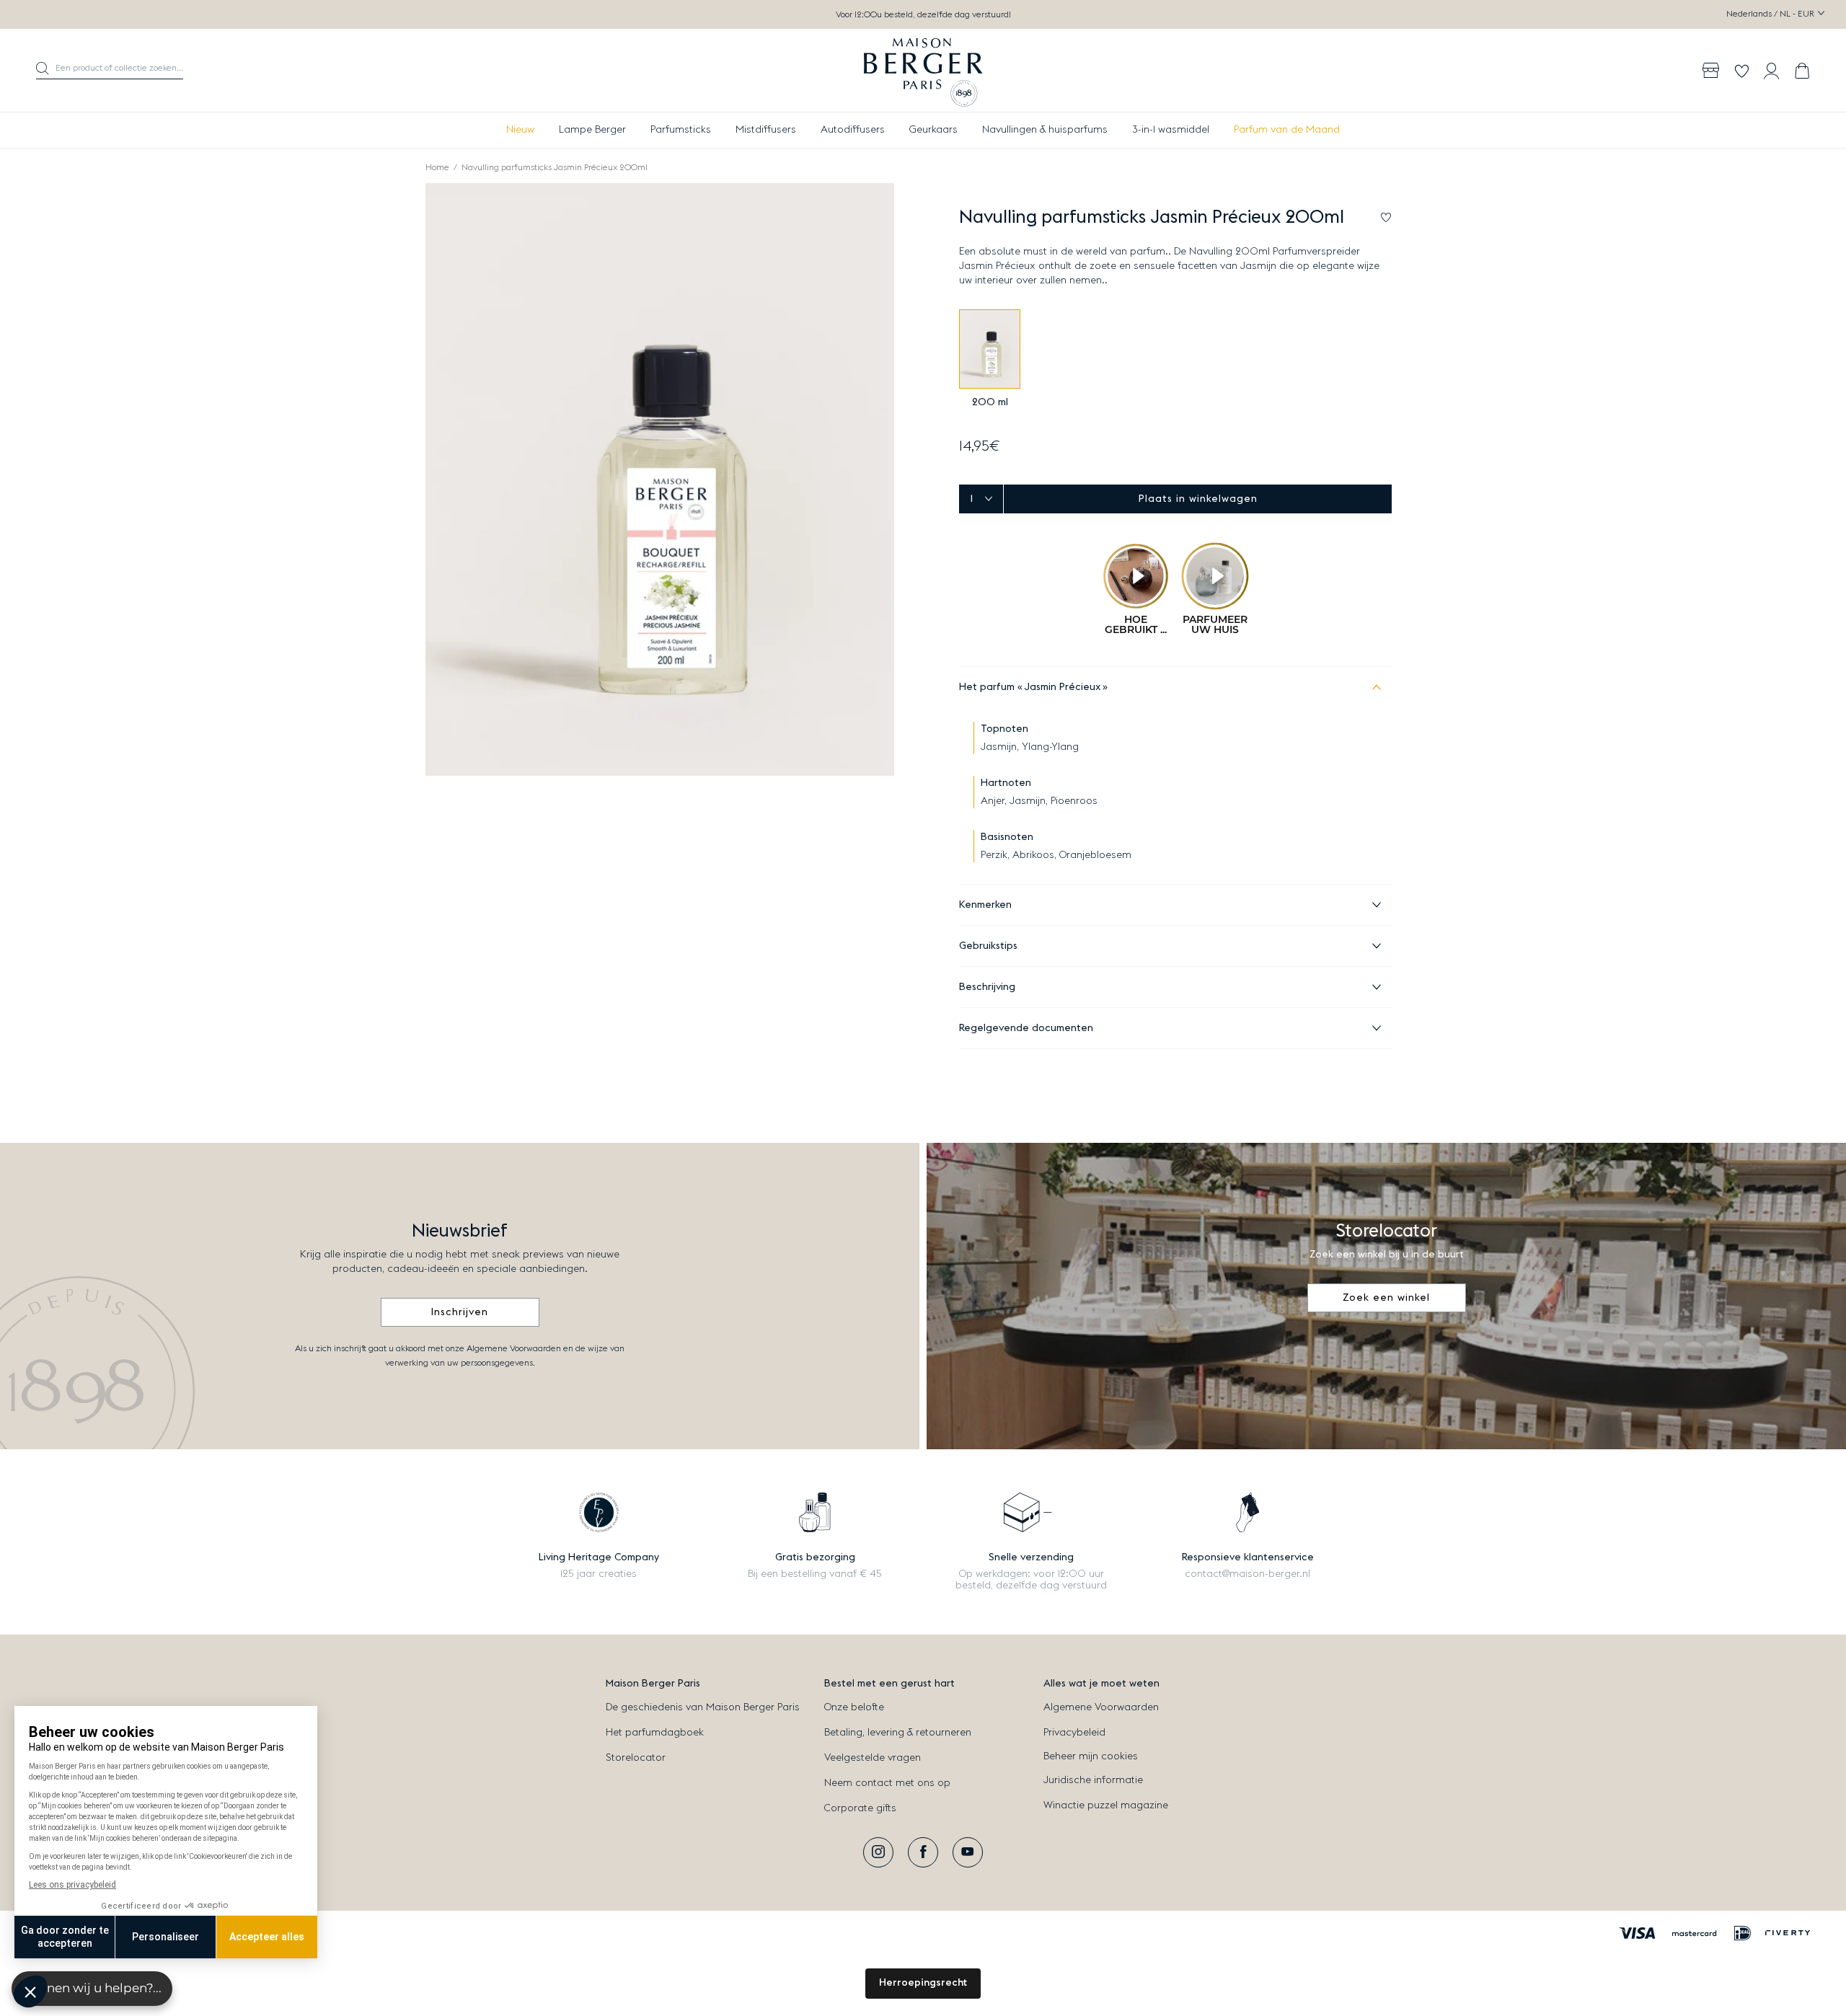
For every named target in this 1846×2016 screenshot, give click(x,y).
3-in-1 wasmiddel (1171, 130)
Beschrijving (987, 987)
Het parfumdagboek (655, 1733)
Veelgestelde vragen (873, 1758)
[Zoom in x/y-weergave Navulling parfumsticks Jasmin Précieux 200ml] (660, 479)
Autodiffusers (853, 130)
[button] (110, 71)
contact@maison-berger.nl (1247, 1574)
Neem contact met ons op (887, 1783)
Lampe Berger (592, 130)
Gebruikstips (988, 946)
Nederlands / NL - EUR (1771, 14)
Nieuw (520, 130)
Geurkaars (933, 130)
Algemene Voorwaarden (1101, 1707)
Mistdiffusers (766, 130)
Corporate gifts (860, 1808)
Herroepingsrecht (923, 1983)
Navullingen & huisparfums (1045, 130)
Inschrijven (460, 1312)
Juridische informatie (1093, 1780)
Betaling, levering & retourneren (898, 1733)
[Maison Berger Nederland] (923, 71)
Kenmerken (985, 905)
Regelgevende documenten (1026, 1028)
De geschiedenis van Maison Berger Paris (703, 1707)
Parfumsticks (681, 130)
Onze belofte (854, 1707)
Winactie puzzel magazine (1106, 1805)
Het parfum (1030, 687)
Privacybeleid (1074, 1733)
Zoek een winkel (1386, 1298)
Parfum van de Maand (1287, 130)
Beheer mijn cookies (1091, 1756)
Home (437, 167)
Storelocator (636, 1758)
